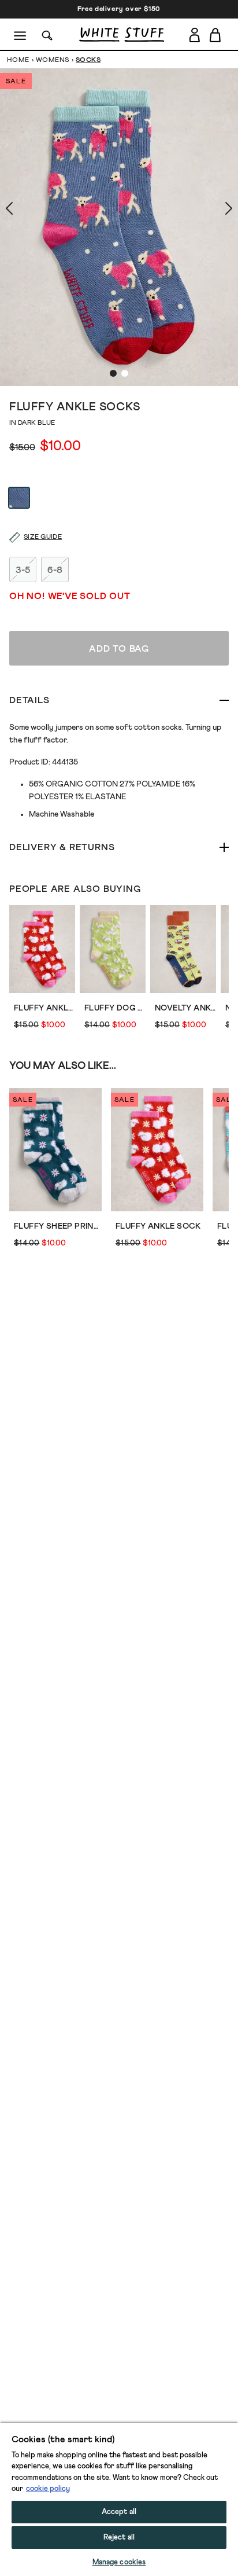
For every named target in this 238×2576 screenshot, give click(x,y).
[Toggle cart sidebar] (216, 35)
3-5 (23, 570)
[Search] (47, 34)
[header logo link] (122, 34)
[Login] (194, 35)
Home (18, 60)
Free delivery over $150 (119, 9)
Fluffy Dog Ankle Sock (115, 1008)
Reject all (119, 2538)
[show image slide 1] (113, 373)
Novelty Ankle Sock (185, 1008)
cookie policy (48, 2489)
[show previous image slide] (23, 208)
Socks (88, 60)
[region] (119, 2499)
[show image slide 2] (125, 373)
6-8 (55, 570)
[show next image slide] (215, 208)
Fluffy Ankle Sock (44, 1008)
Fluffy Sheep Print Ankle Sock (58, 1226)
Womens (53, 60)
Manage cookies (119, 2562)
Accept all (119, 2512)
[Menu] (21, 35)
